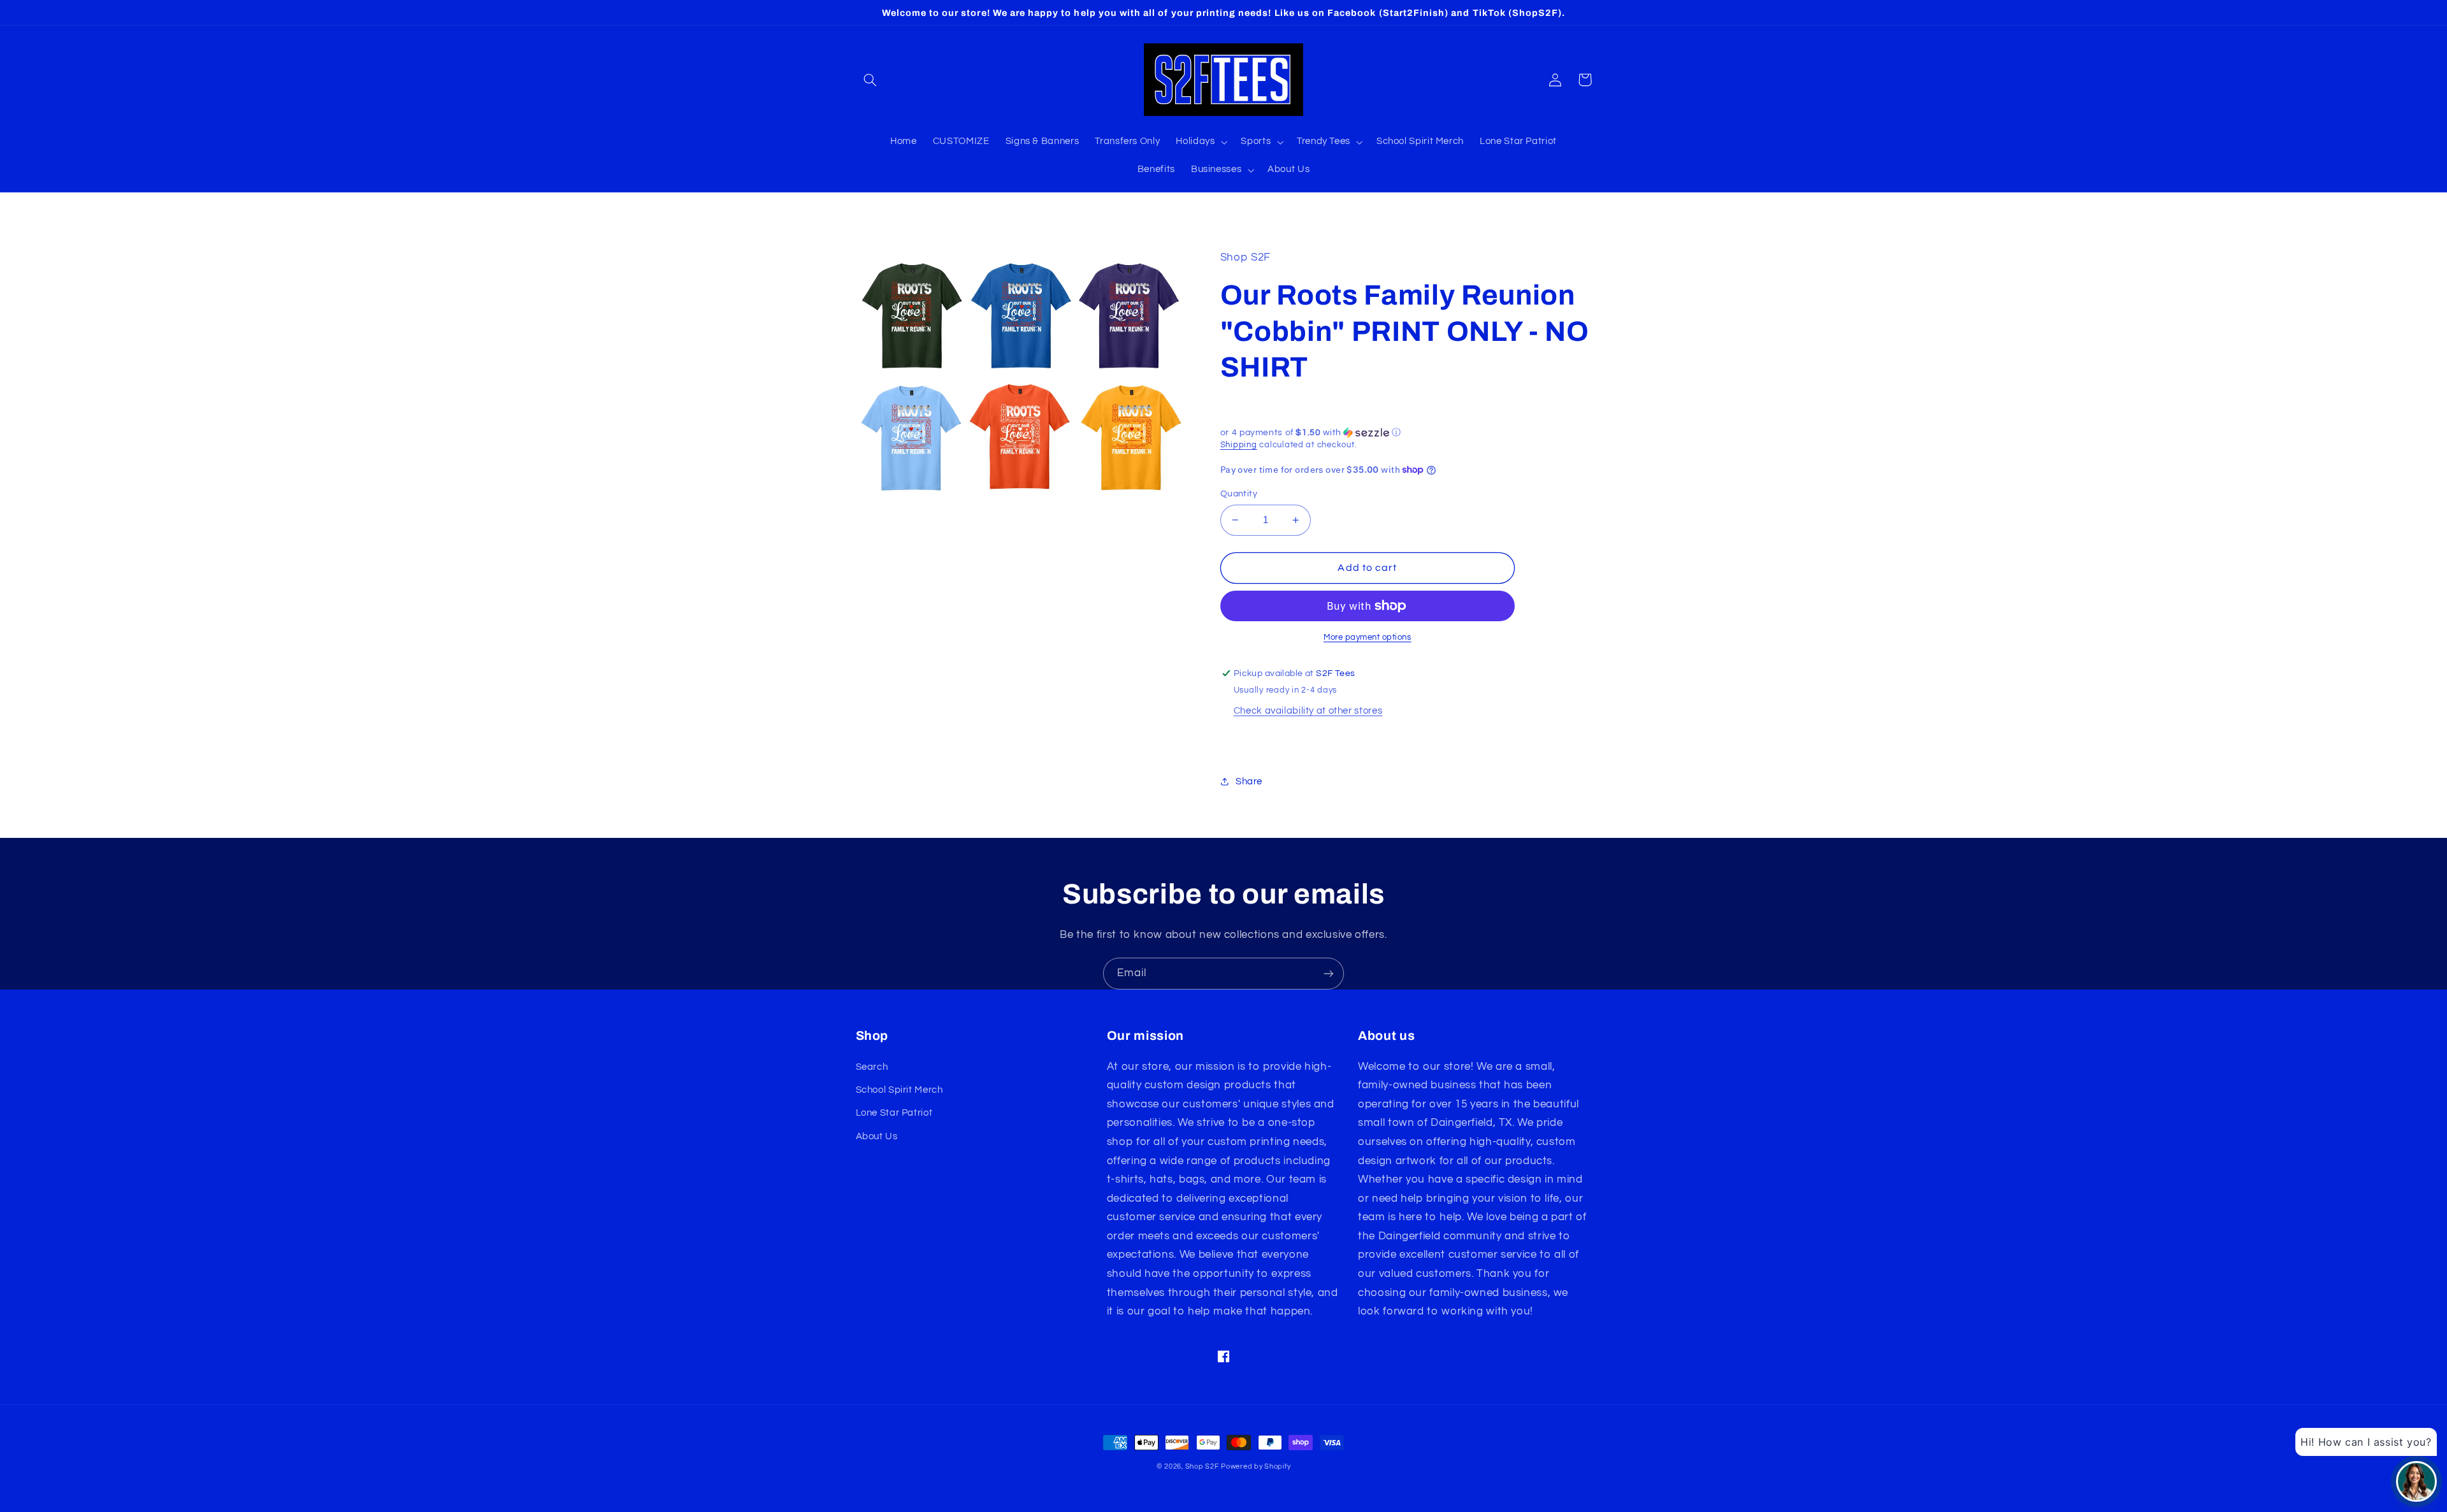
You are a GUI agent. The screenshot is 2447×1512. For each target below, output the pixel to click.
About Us (877, 1136)
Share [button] (1249, 781)
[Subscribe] (1329, 973)
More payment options (1368, 637)
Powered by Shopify (1256, 1466)
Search (872, 1067)
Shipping (1239, 445)
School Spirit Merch (899, 1090)
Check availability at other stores (1308, 711)
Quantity (1239, 494)
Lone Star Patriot (894, 1113)
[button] (870, 80)
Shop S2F (1202, 1466)
